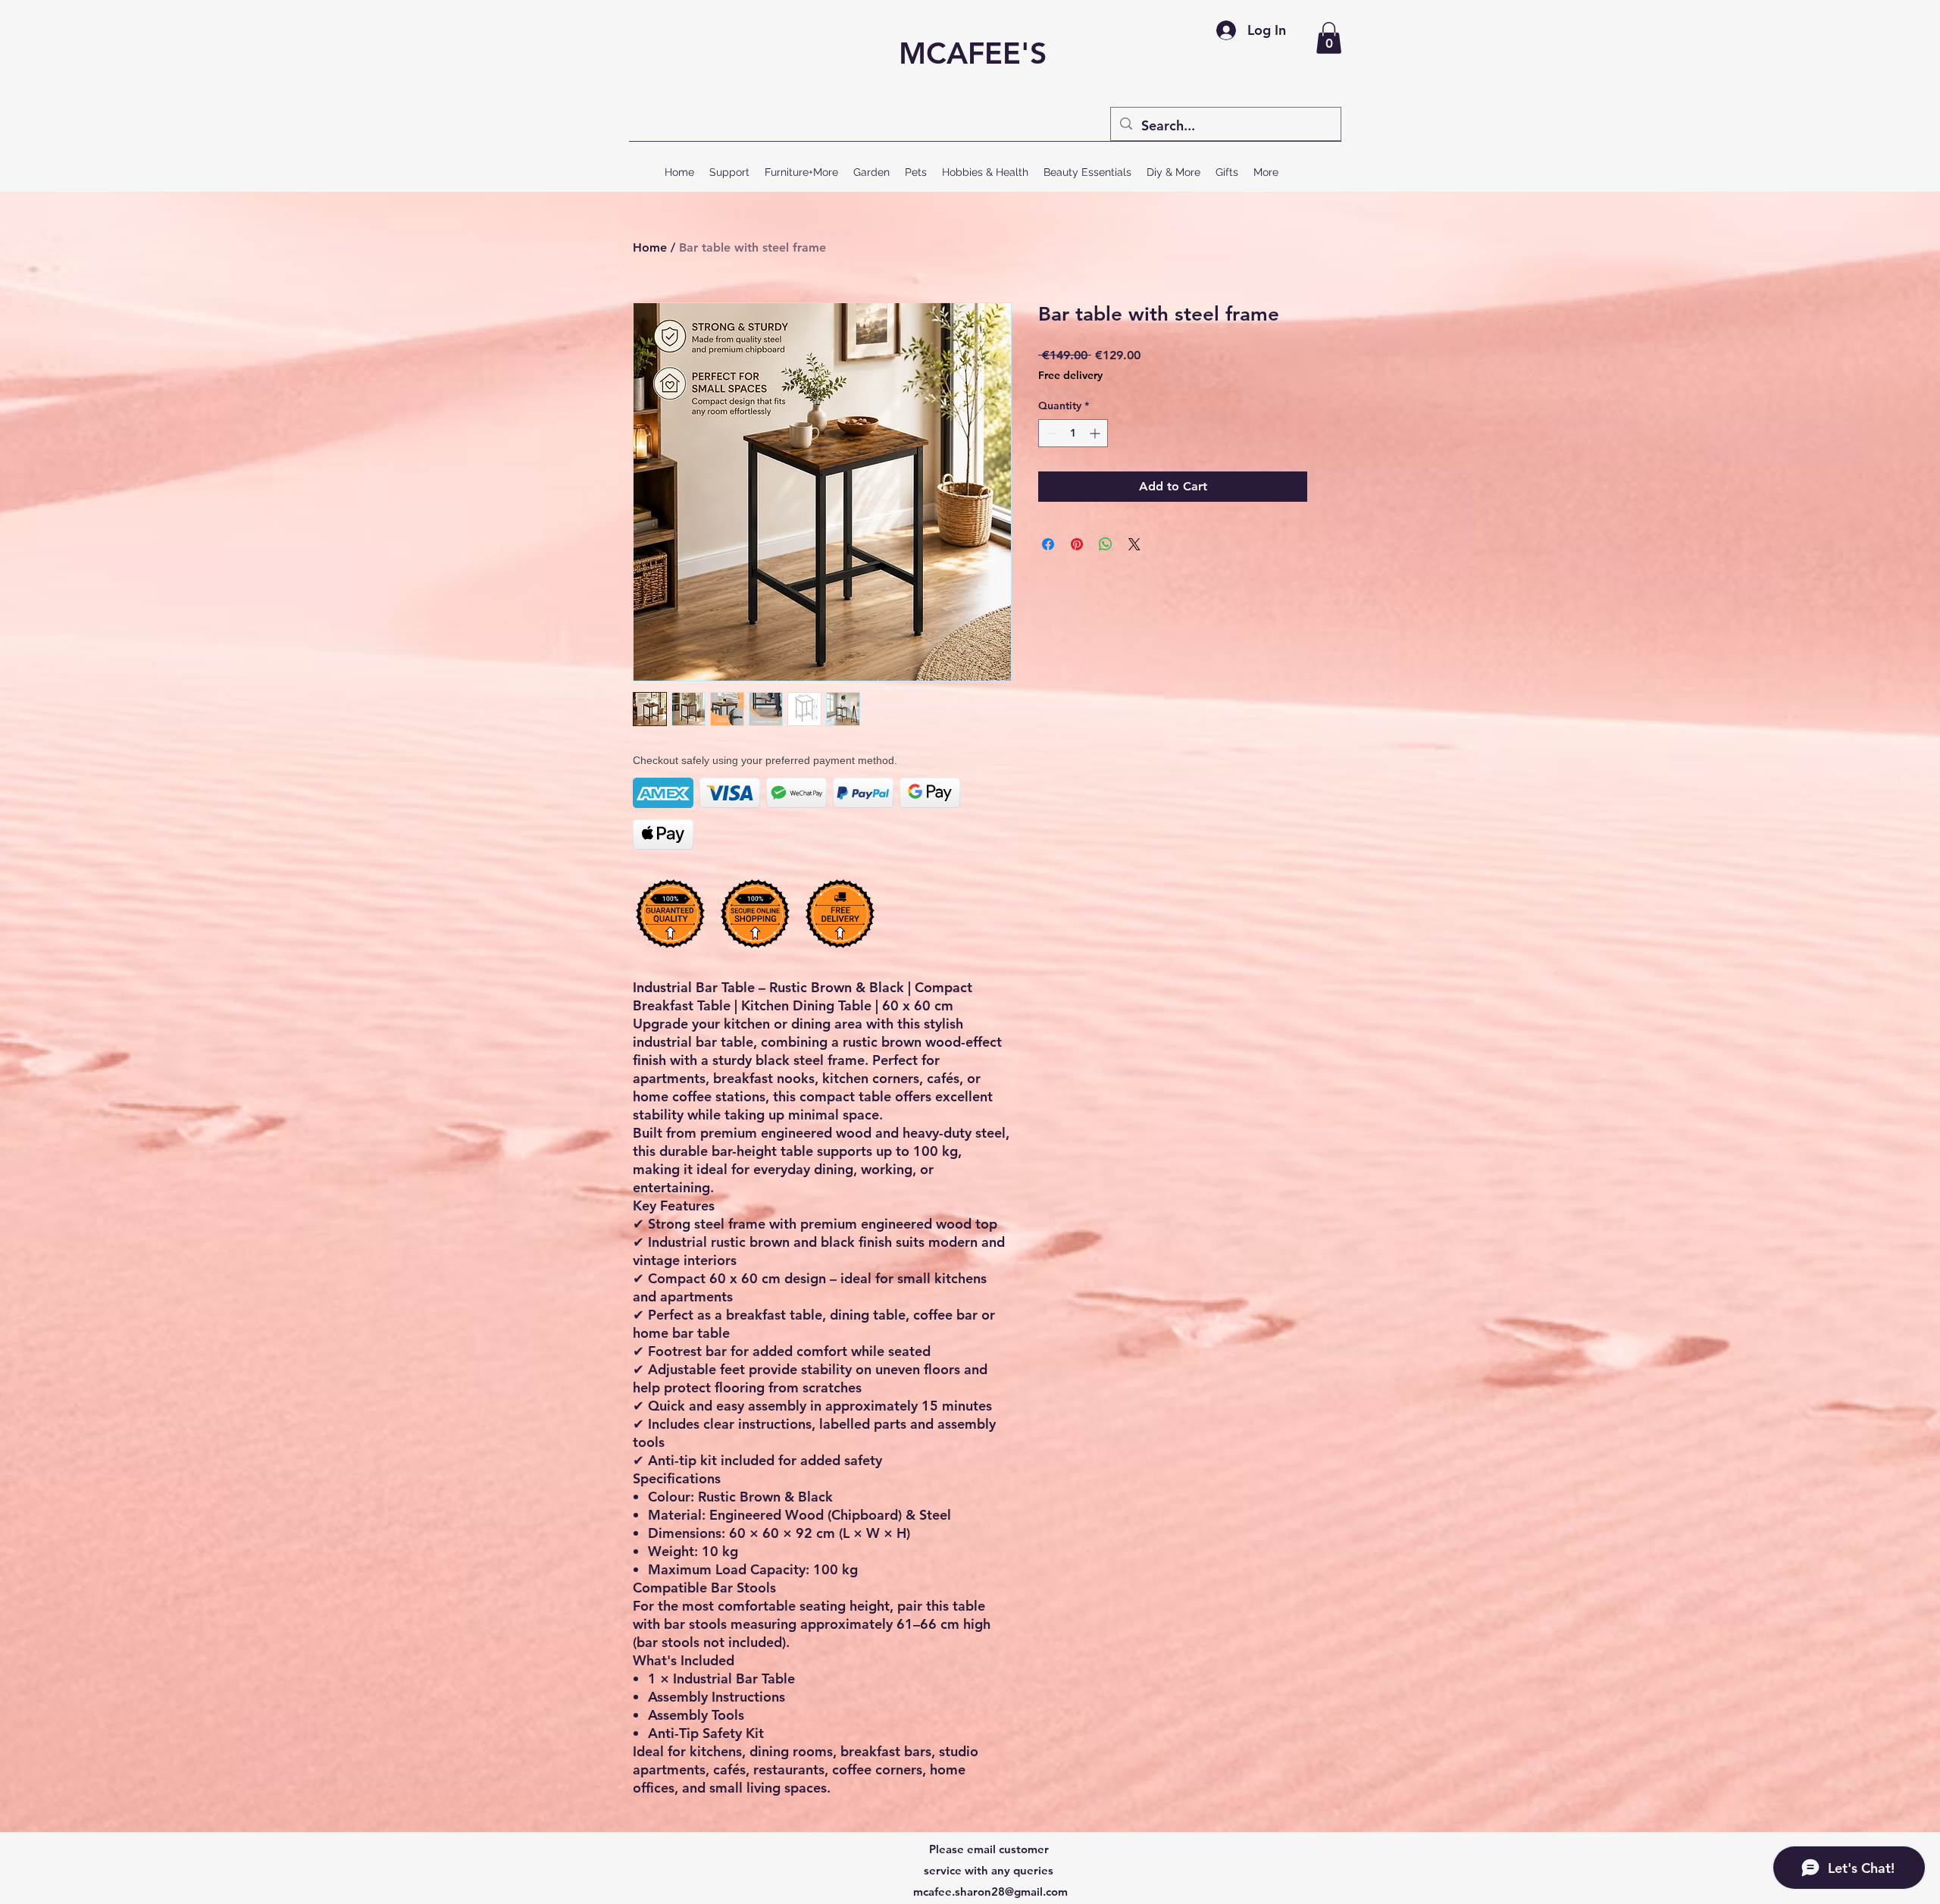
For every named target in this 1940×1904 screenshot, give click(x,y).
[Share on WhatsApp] (1106, 544)
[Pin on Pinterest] (1077, 544)
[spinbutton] (1073, 433)
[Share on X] (1134, 544)
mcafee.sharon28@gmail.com (990, 1891)
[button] (1329, 38)
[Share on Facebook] (1048, 544)
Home (650, 247)
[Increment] (1096, 433)
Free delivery (1070, 375)
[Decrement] (1050, 433)
